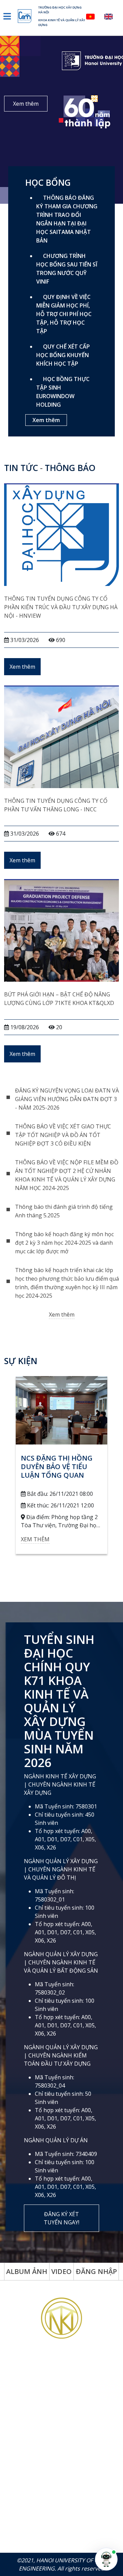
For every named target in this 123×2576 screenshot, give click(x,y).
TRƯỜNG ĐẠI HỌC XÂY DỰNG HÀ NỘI (60, 10)
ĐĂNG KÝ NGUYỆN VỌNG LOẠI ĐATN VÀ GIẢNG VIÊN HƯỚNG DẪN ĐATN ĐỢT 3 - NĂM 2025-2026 (67, 1099)
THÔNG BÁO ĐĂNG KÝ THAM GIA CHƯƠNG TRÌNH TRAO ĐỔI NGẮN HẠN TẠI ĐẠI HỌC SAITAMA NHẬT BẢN (67, 219)
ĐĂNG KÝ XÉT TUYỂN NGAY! (61, 2218)
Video (61, 2271)
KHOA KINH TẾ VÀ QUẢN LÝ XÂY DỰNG (62, 22)
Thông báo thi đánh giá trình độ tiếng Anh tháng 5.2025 (64, 1211)
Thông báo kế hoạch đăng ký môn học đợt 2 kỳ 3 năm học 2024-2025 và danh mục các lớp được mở (64, 1243)
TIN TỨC (21, 468)
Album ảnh (27, 2271)
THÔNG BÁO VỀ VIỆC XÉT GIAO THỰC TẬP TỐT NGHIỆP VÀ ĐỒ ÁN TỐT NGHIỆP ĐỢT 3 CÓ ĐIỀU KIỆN (63, 1135)
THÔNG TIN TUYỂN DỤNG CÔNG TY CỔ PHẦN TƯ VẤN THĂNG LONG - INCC (56, 805)
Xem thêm (26, 104)
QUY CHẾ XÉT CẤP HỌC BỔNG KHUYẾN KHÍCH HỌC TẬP (63, 355)
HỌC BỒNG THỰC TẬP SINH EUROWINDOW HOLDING (63, 392)
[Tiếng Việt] (94, 16)
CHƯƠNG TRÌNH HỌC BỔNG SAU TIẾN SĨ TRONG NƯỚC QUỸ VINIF (67, 269)
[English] (112, 16)
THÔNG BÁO (70, 468)
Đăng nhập (96, 2271)
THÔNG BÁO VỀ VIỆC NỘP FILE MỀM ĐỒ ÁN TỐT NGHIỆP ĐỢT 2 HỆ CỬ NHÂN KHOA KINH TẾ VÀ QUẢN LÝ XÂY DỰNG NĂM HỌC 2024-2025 (67, 1175)
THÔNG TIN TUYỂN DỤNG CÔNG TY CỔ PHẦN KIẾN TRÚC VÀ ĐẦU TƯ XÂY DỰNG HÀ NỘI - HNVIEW (61, 607)
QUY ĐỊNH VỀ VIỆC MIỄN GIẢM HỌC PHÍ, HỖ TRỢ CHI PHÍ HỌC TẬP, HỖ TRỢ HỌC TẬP (64, 314)
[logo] (28, 16)
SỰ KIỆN (21, 1361)
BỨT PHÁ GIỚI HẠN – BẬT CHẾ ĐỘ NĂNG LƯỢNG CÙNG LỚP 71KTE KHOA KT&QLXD (59, 999)
